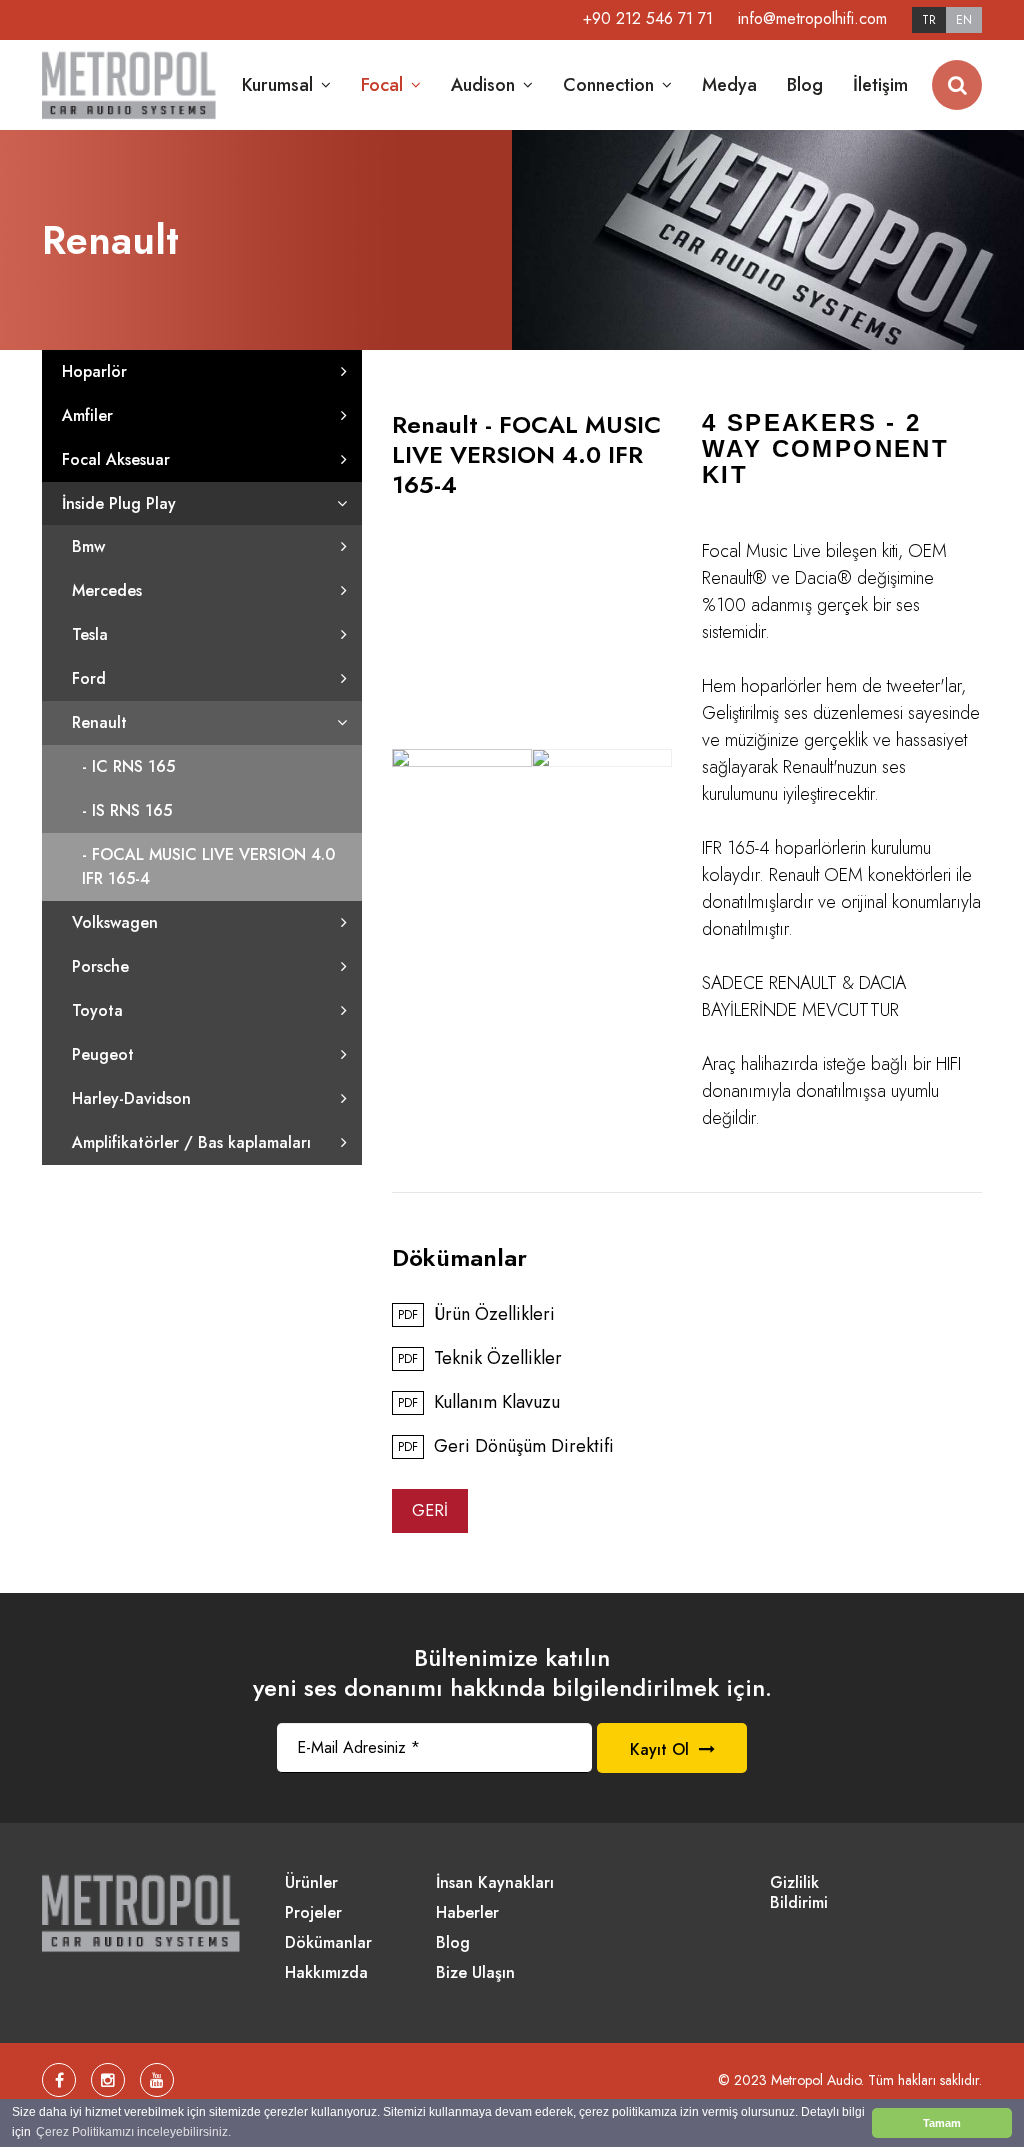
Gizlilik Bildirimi (799, 1893)
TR (929, 20)
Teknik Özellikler (480, 1359)
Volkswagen (115, 922)
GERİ (430, 1510)
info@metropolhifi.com (812, 18)
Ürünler (311, 1883)
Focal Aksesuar (116, 459)
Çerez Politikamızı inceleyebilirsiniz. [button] (133, 2132)
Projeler (313, 1913)
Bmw (88, 546)
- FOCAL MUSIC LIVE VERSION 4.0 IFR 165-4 (208, 866)
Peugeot (103, 1054)
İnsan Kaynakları (495, 1883)
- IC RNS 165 (128, 766)
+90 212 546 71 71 (648, 18)
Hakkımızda (326, 1973)
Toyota (97, 1010)
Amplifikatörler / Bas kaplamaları (191, 1142)
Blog (805, 85)
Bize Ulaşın (475, 1973)
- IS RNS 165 (127, 810)
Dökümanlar (328, 1943)
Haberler (467, 1913)
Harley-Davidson (131, 1098)
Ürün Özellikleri (476, 1315)
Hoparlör (94, 371)
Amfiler (87, 415)
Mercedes (107, 590)
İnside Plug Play (119, 503)
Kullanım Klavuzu (479, 1403)
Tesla (90, 634)
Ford (89, 678)
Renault (99, 722)
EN (964, 20)
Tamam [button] (942, 2123)
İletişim (880, 85)
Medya (729, 85)
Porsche (100, 966)
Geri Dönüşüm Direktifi (506, 1447)
